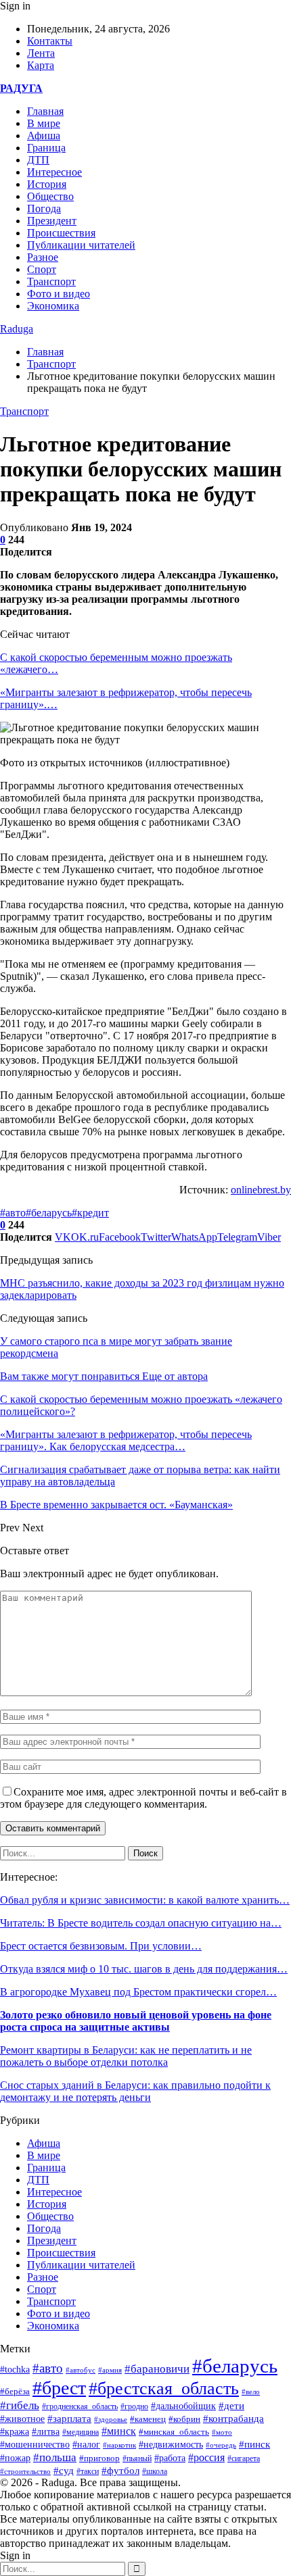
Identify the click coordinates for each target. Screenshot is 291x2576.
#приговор (99, 2458)
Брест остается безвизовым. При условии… (101, 1946)
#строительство (25, 2471)
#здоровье (111, 2419)
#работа (170, 2458)
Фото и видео (59, 294)
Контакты (50, 41)
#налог (86, 2445)
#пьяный (137, 2458)
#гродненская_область (80, 2407)
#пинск (254, 2444)
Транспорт (51, 281)
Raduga (17, 329)
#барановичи (157, 2369)
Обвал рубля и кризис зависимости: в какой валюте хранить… (145, 1900)
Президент (52, 221)
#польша (55, 2457)
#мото (222, 2432)
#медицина (81, 2432)
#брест (59, 2388)
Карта (41, 65)
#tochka (15, 2369)
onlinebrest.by (261, 1190)
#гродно (134, 2406)
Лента (41, 53)
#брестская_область (164, 2388)
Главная (45, 111)
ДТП (38, 160)
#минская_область (174, 2432)
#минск (119, 2431)
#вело (251, 2392)
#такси (88, 2472)
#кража (15, 2432)
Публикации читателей (81, 245)
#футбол (120, 2471)
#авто (13, 1213)
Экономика (53, 306)
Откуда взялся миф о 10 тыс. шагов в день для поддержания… (144, 1969)
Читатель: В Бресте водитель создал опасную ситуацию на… (141, 1923)
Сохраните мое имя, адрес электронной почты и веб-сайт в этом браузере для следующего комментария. (143, 1798)
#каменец (148, 2419)
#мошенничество (35, 2444)
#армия (110, 2370)
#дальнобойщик (183, 2406)
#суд (64, 2471)
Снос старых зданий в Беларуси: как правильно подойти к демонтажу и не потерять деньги (135, 2091)
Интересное (54, 172)
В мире (44, 123)
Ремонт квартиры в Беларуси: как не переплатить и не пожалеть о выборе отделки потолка (126, 2056)
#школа (155, 2471)
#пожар (15, 2458)
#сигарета (244, 2458)
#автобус (81, 2370)
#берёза (15, 2391)
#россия (206, 2457)
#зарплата (69, 2419)
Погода (44, 208)
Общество (50, 196)
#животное (22, 2419)
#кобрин (184, 2419)
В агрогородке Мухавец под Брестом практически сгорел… (138, 1992)
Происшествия (61, 233)
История (47, 184)
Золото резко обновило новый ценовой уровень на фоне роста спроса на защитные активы (136, 2021)
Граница (46, 148)
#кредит (90, 1213)
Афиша (44, 135)
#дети (231, 2405)
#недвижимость (171, 2445)
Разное (43, 257)
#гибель (20, 2405)
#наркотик (119, 2445)
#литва (46, 2432)
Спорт (42, 269)
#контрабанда (233, 2419)
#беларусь (49, 1213)
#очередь (221, 2445)
